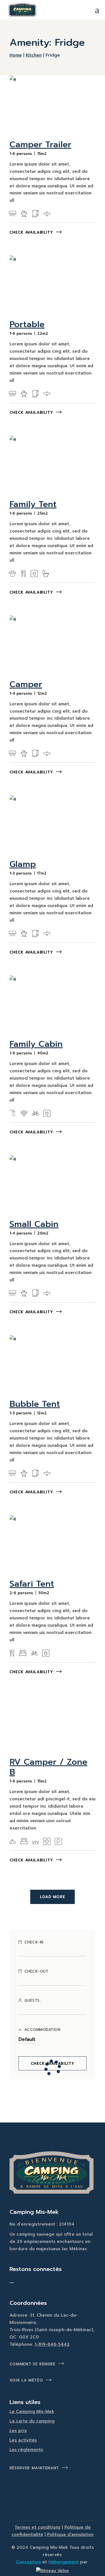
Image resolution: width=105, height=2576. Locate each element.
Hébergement (64, 2562)
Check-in (34, 1942)
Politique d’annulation (70, 2535)
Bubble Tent (35, 1404)
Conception (28, 2562)
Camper (26, 684)
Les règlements (26, 2450)
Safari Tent (32, 1584)
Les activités (23, 2440)
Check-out (36, 1971)
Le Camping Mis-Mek (32, 2412)
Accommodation (42, 2030)
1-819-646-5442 (52, 2344)
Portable (27, 324)
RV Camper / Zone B (48, 1767)
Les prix (18, 2431)
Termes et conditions (38, 2527)
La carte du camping (32, 2421)
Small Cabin (34, 1224)
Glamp (23, 864)
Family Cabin (36, 1044)
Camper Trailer (40, 145)
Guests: (33, 2001)
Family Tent (33, 504)
